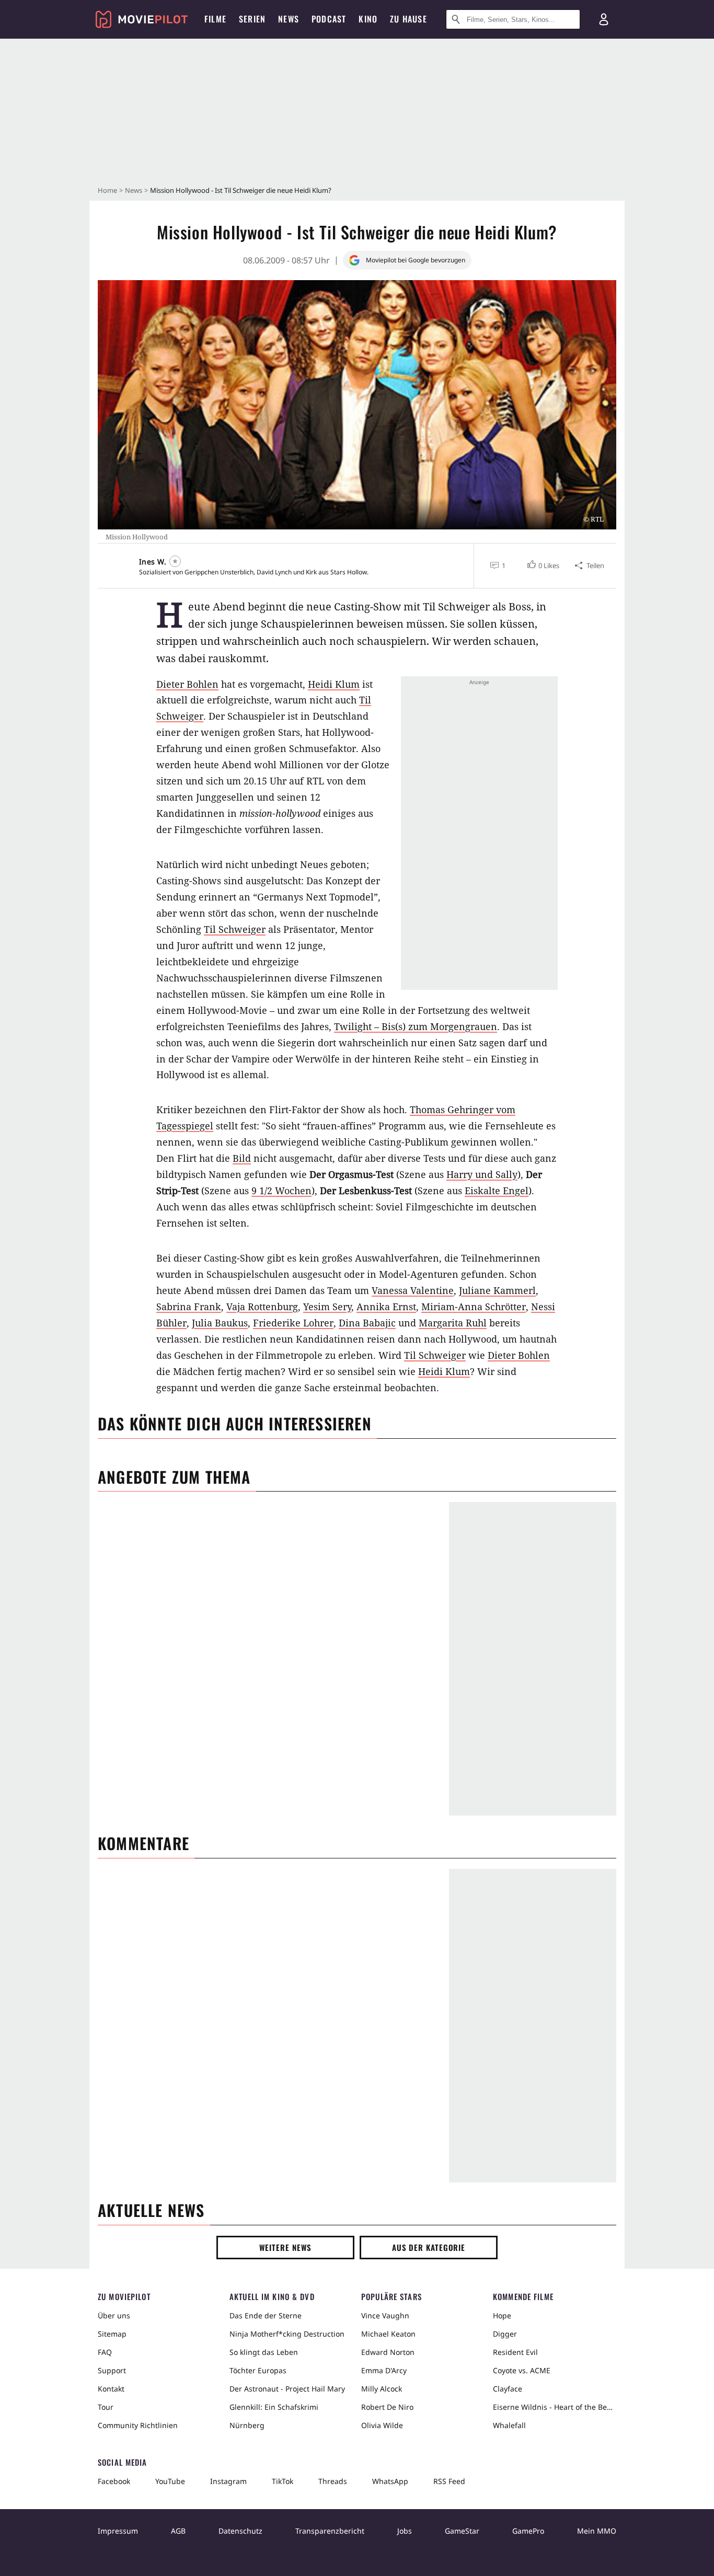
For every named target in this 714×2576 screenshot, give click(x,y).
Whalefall (509, 2425)
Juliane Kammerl (497, 1290)
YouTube (170, 2481)
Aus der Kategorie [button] (429, 2247)
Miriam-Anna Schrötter (474, 1307)
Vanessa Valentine (413, 1290)
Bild (242, 1158)
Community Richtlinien (138, 2425)
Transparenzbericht (330, 2531)
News (134, 190)
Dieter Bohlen (187, 684)
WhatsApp (390, 2481)
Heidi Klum (334, 684)
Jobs (405, 2531)
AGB (178, 2531)
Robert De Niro (387, 2407)
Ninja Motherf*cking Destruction (287, 2334)
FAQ (105, 2352)
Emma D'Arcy (384, 2370)
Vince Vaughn (385, 2315)
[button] (542, 565)
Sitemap (112, 2334)
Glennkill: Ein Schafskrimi (274, 2407)
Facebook (114, 2481)
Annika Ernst (386, 1307)
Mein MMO (597, 2531)
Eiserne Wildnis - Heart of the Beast (555, 2407)
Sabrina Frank (189, 1307)
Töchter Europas (258, 2370)
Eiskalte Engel (497, 1191)
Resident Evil (515, 2352)
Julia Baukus (220, 1323)
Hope (502, 2315)
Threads (333, 2481)
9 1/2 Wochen (281, 1191)
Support (112, 2370)
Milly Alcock (382, 2389)
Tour (106, 2407)
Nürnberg (247, 2425)
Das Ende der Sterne (266, 2315)
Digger (505, 2334)
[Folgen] (175, 561)
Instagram (228, 2481)
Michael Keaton (388, 2334)
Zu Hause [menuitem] (408, 19)
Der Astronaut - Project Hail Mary (287, 2389)
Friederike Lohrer (293, 1323)
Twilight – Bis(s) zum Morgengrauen (416, 1026)
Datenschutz (240, 2531)
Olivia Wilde (382, 2425)
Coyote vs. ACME (522, 2370)
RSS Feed (449, 2481)
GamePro (528, 2531)
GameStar (462, 2531)
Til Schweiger (235, 929)
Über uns (114, 2315)
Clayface (508, 2389)
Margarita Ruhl (453, 1323)
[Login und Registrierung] (604, 19)
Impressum (118, 2531)
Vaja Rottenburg (262, 1307)
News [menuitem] (289, 19)
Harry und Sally (482, 1174)
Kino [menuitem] (368, 19)
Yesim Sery (327, 1307)
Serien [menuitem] (252, 19)
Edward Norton (388, 2352)
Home (107, 190)
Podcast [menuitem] (329, 19)
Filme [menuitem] (215, 19)
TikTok (283, 2481)
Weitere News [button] (286, 2247)
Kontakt (111, 2389)
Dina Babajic (367, 1323)
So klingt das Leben (264, 2352)
